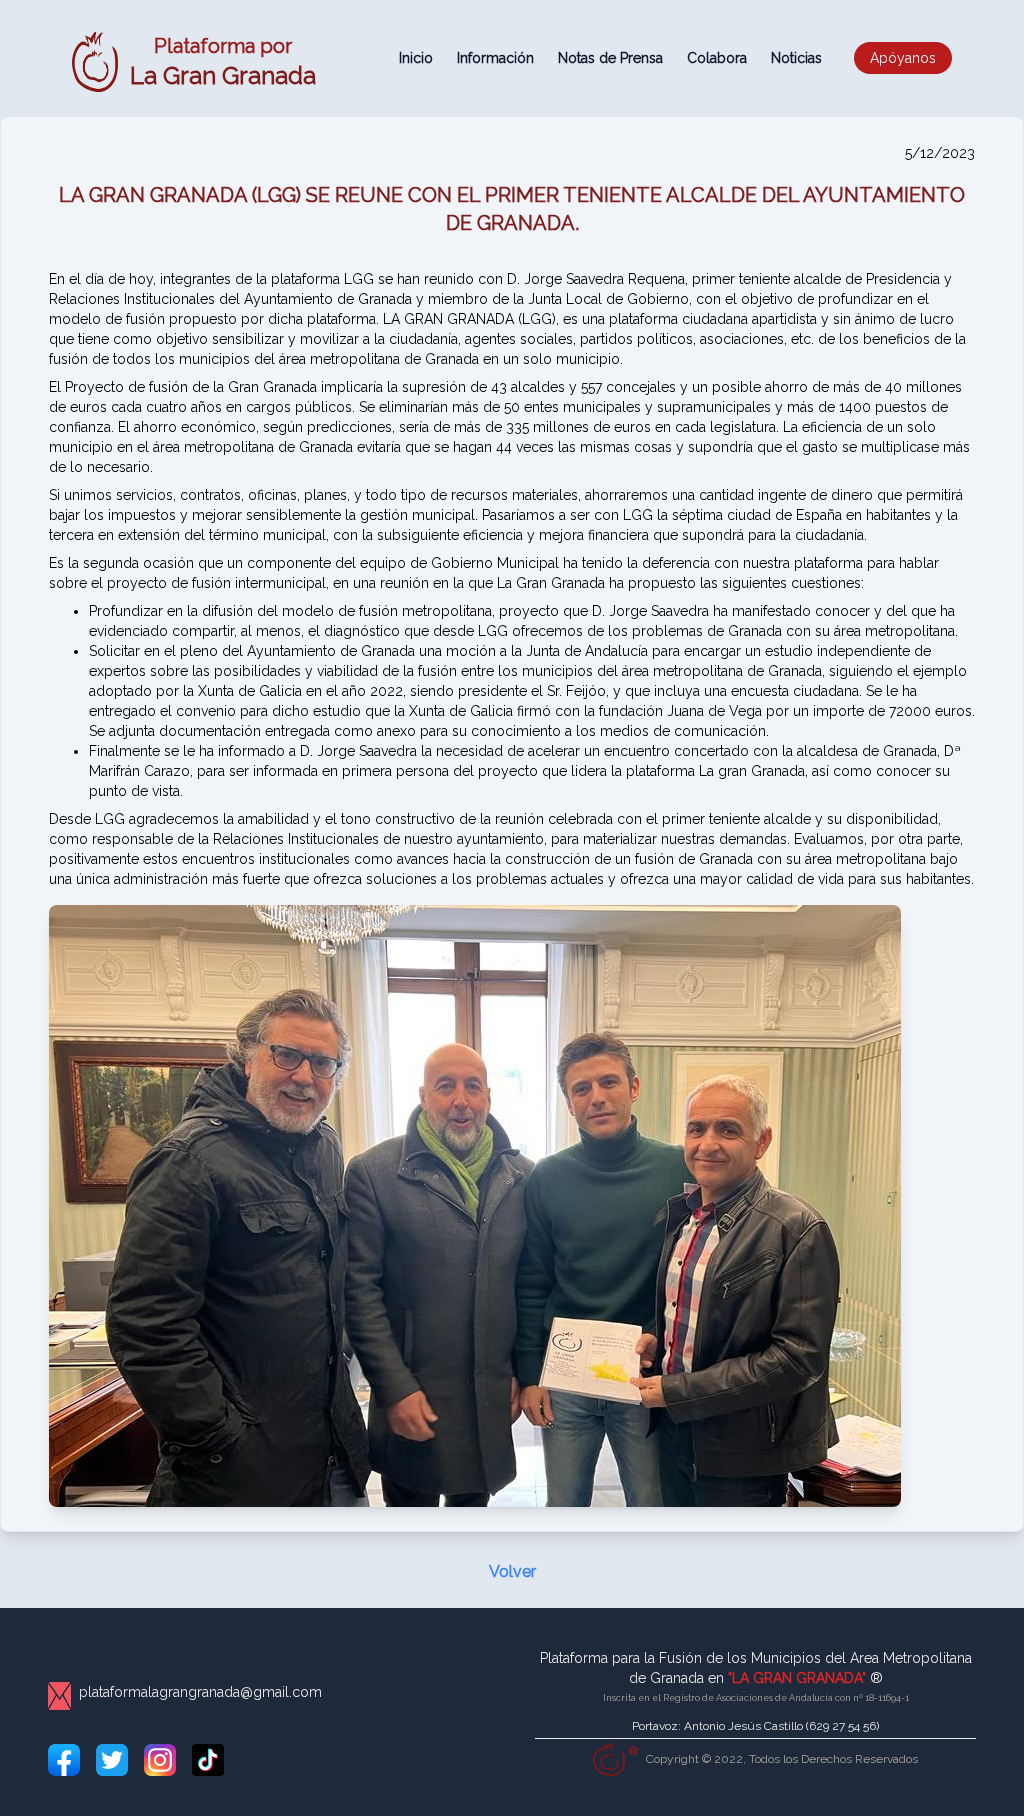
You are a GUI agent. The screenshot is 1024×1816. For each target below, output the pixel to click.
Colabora (717, 58)
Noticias (796, 58)
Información (495, 58)
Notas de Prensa (610, 58)
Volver (512, 1571)
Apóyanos (903, 58)
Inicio (416, 58)
